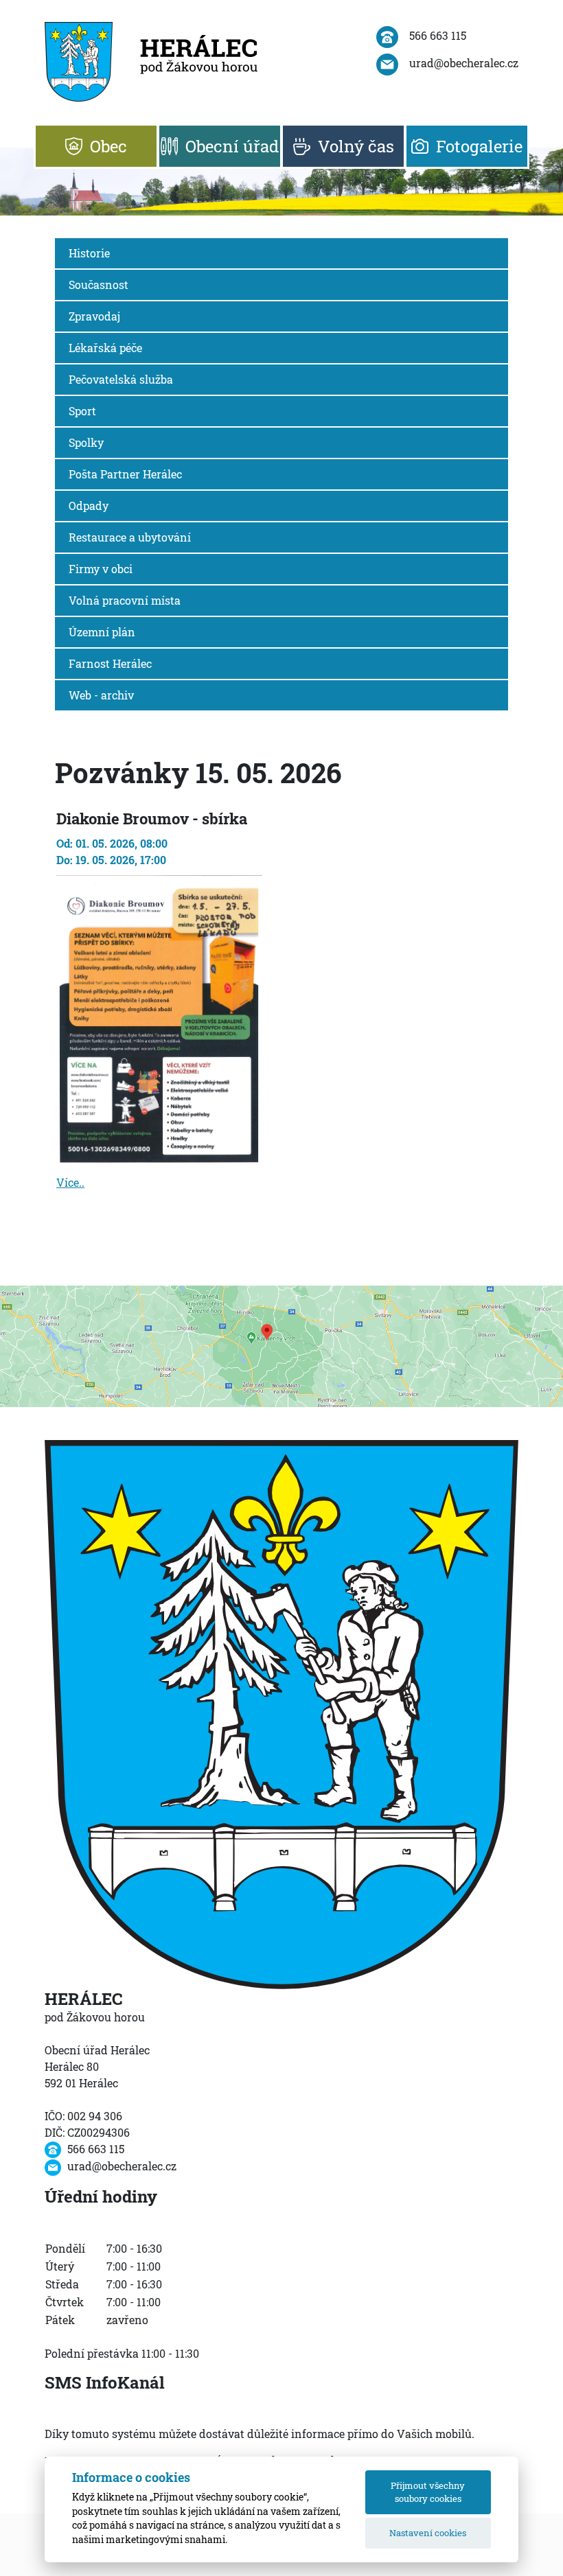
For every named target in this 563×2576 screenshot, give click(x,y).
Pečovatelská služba (121, 379)
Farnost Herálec (110, 663)
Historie (89, 253)
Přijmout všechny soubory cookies (428, 2492)
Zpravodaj (94, 316)
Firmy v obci (101, 569)
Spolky (86, 442)
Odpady (89, 506)
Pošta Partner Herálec (125, 474)
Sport (82, 411)
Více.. (70, 1182)
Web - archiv (101, 695)
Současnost (99, 285)
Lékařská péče (105, 348)
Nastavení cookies (428, 2533)
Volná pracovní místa (125, 600)
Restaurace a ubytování (130, 537)
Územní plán (102, 632)
